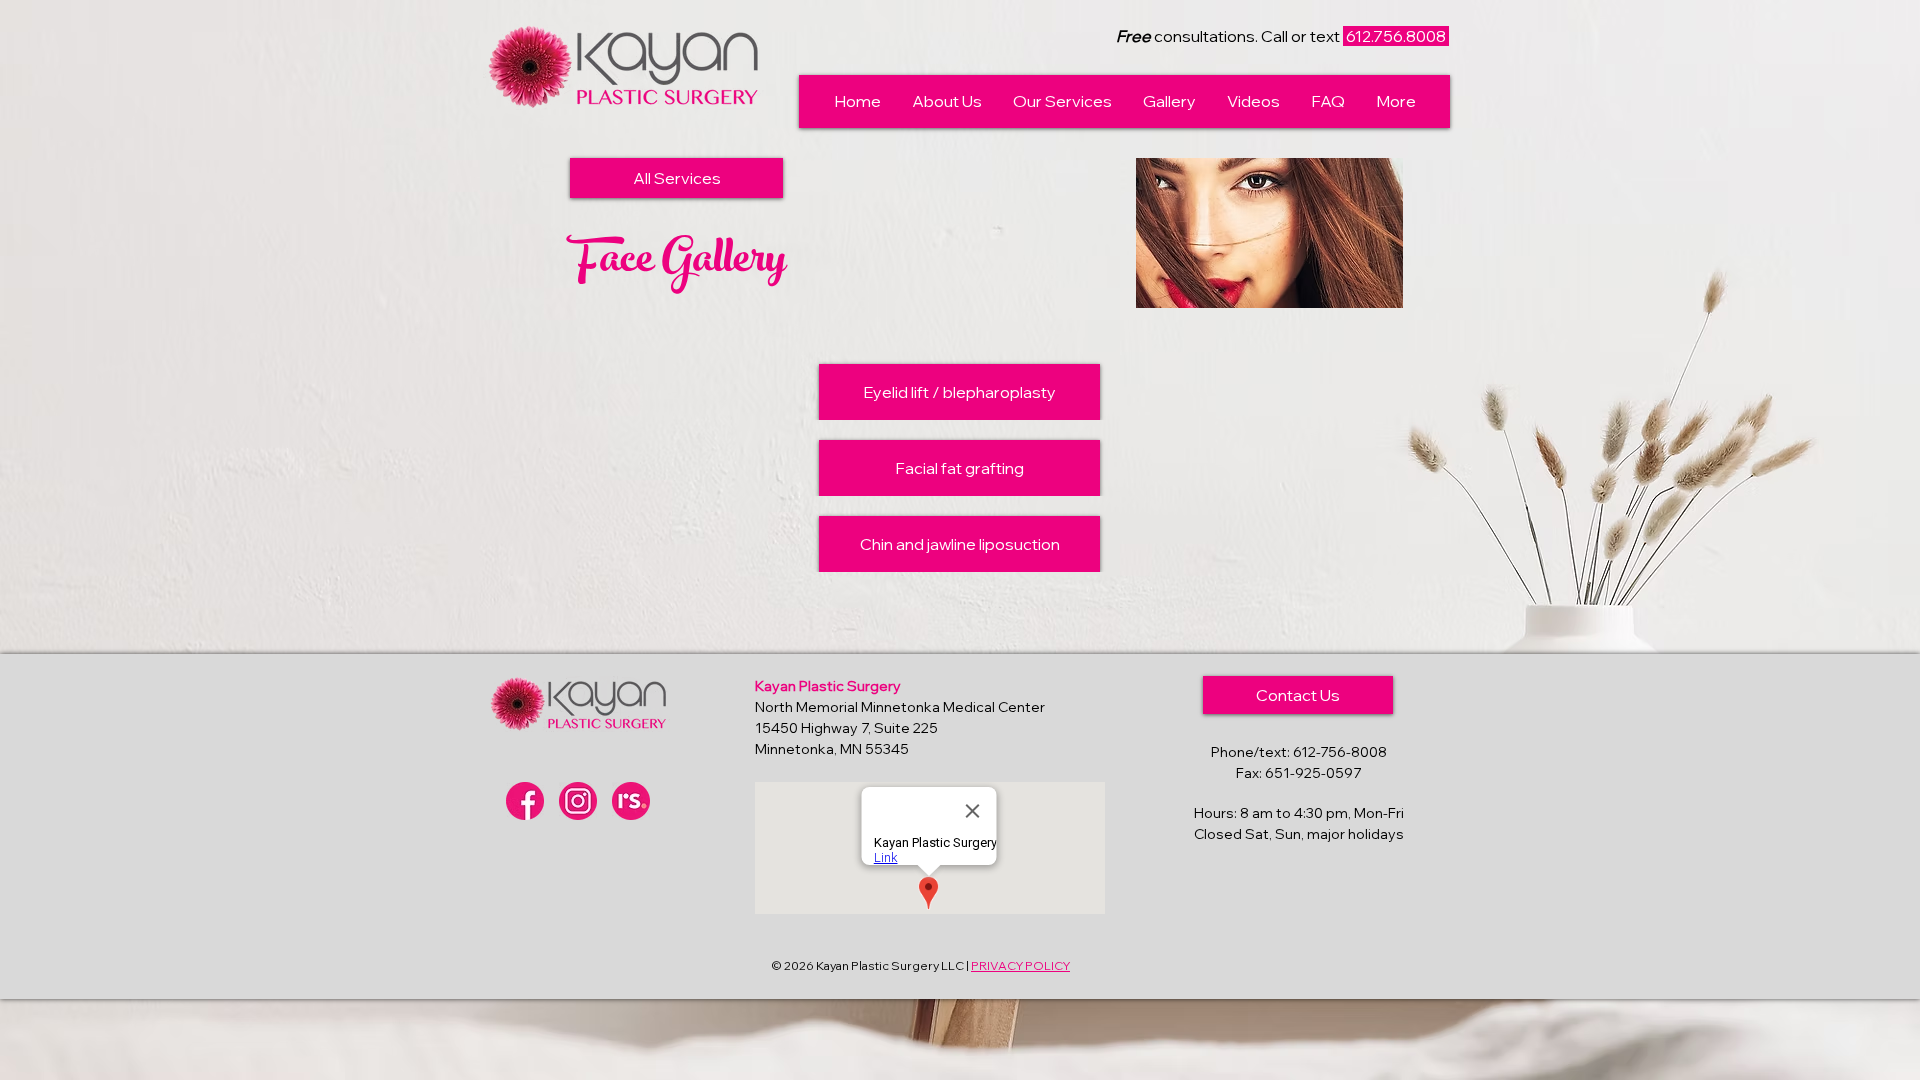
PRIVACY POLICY (1020, 965)
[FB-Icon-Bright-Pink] (525, 801)
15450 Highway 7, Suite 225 (846, 728)
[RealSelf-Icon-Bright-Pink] (631, 801)
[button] (946, 101)
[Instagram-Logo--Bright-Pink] (578, 801)
